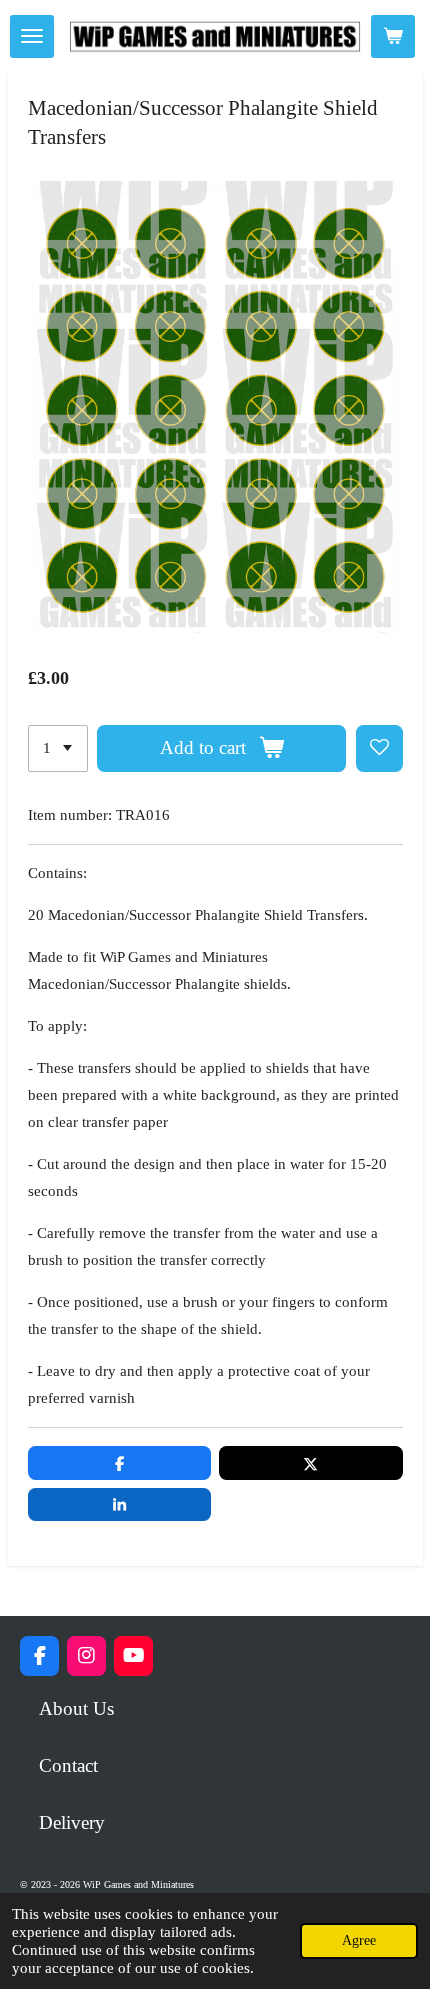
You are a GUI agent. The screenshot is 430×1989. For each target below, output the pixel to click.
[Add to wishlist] (379, 748)
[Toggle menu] (32, 36)
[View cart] (393, 36)
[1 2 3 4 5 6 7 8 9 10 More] (58, 748)
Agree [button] (359, 1940)
